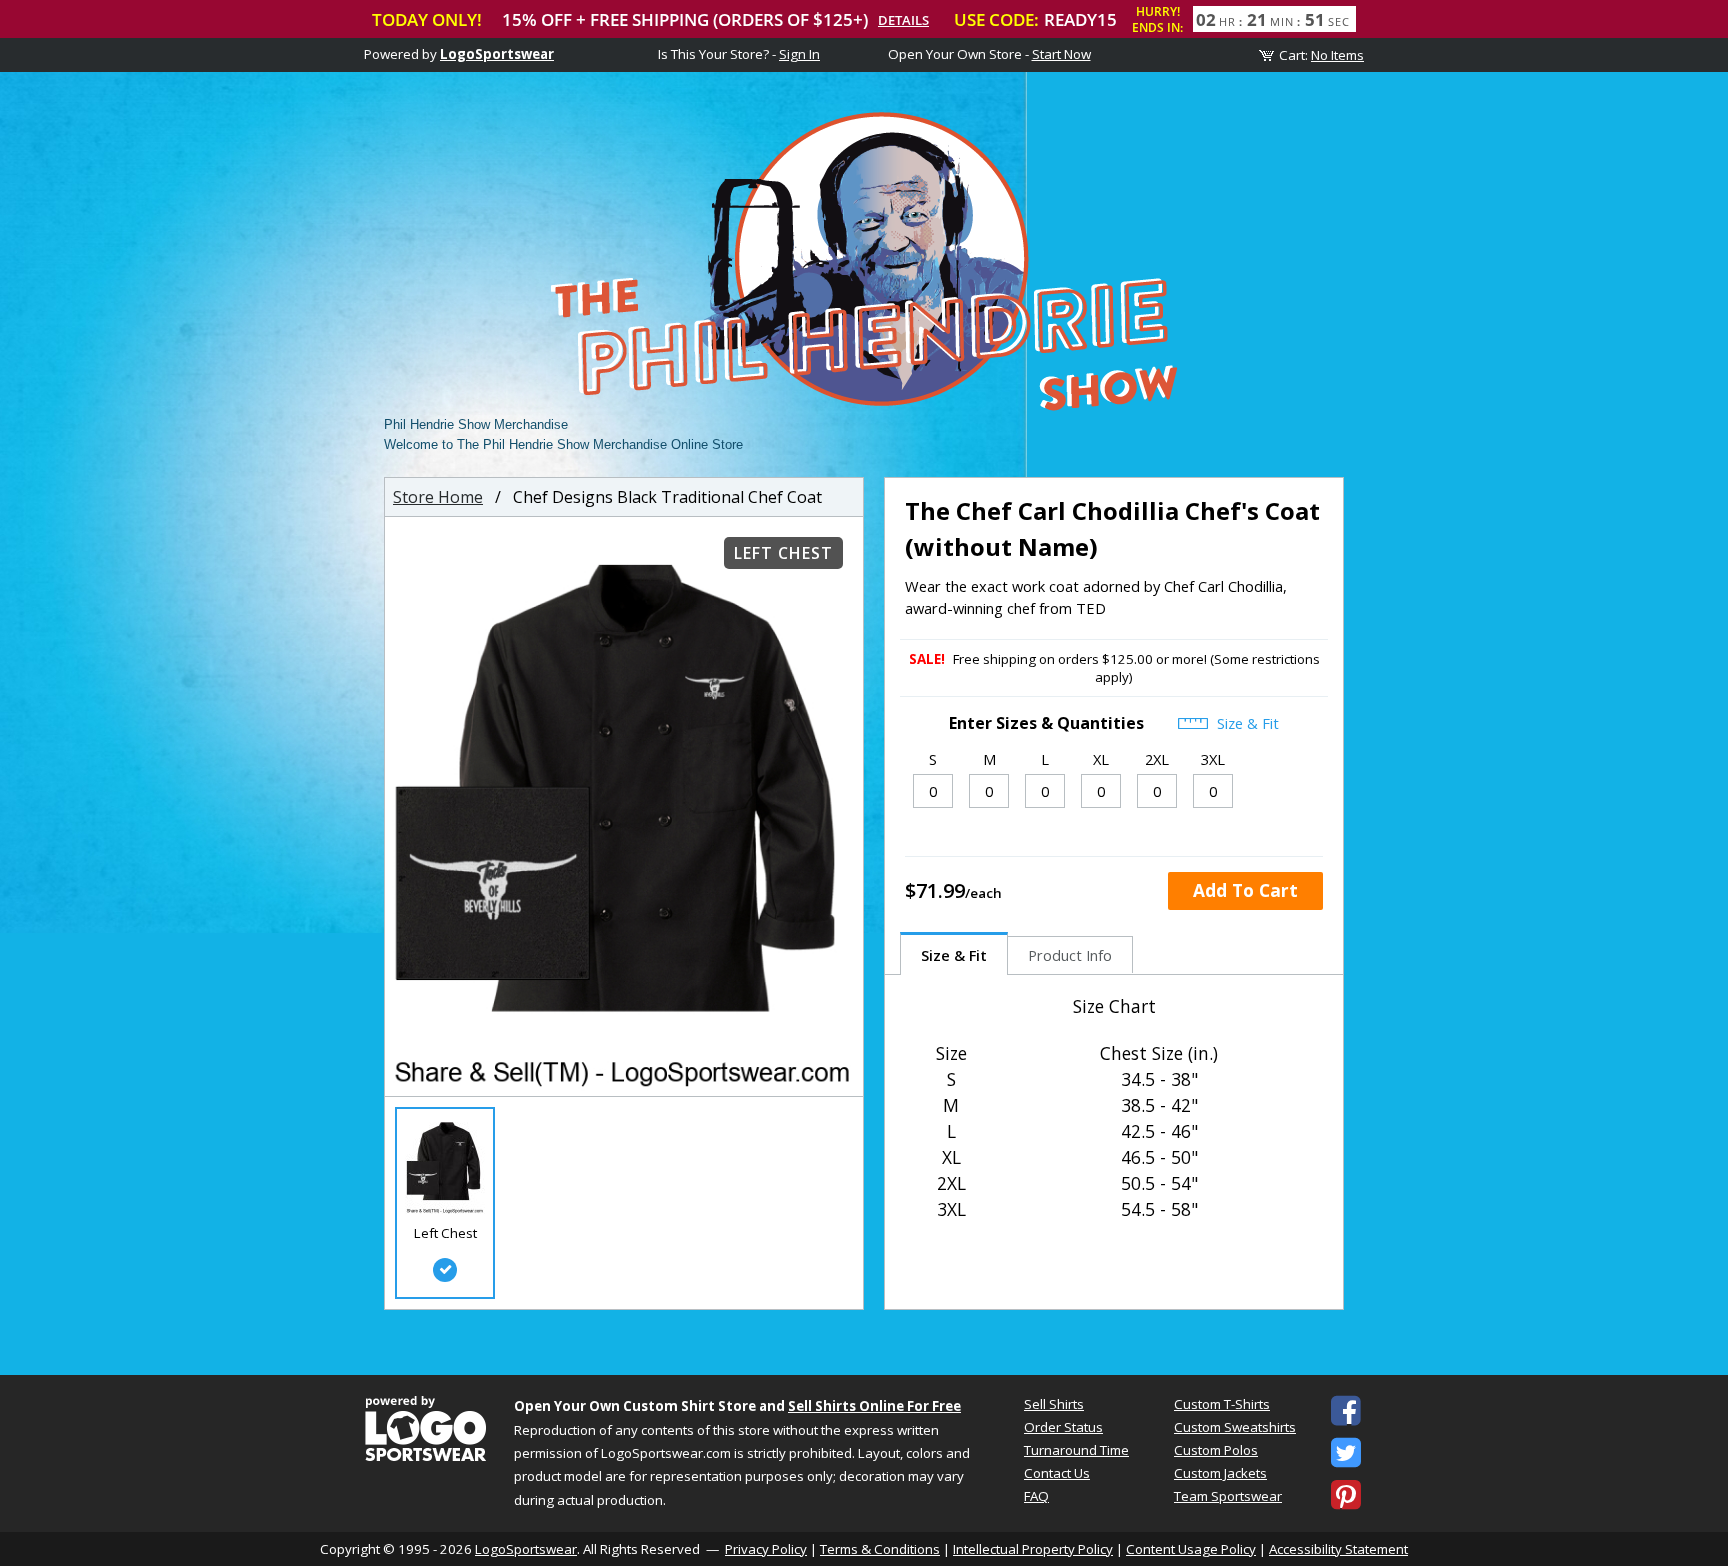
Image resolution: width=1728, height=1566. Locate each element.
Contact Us (1057, 1473)
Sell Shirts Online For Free (874, 1406)
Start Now (1061, 54)
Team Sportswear (1228, 1496)
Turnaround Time (1076, 1450)
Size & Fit (1246, 723)
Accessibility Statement (1338, 1549)
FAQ (1036, 1496)
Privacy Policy (766, 1549)
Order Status (1063, 1427)
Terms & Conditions (880, 1549)
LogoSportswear (497, 54)
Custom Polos (1216, 1450)
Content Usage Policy (1191, 1549)
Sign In (799, 54)
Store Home (438, 497)
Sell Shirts (1054, 1404)
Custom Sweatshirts (1235, 1427)
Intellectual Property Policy (1033, 1549)
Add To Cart (1245, 890)
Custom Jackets (1220, 1473)
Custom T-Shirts (1222, 1404)
